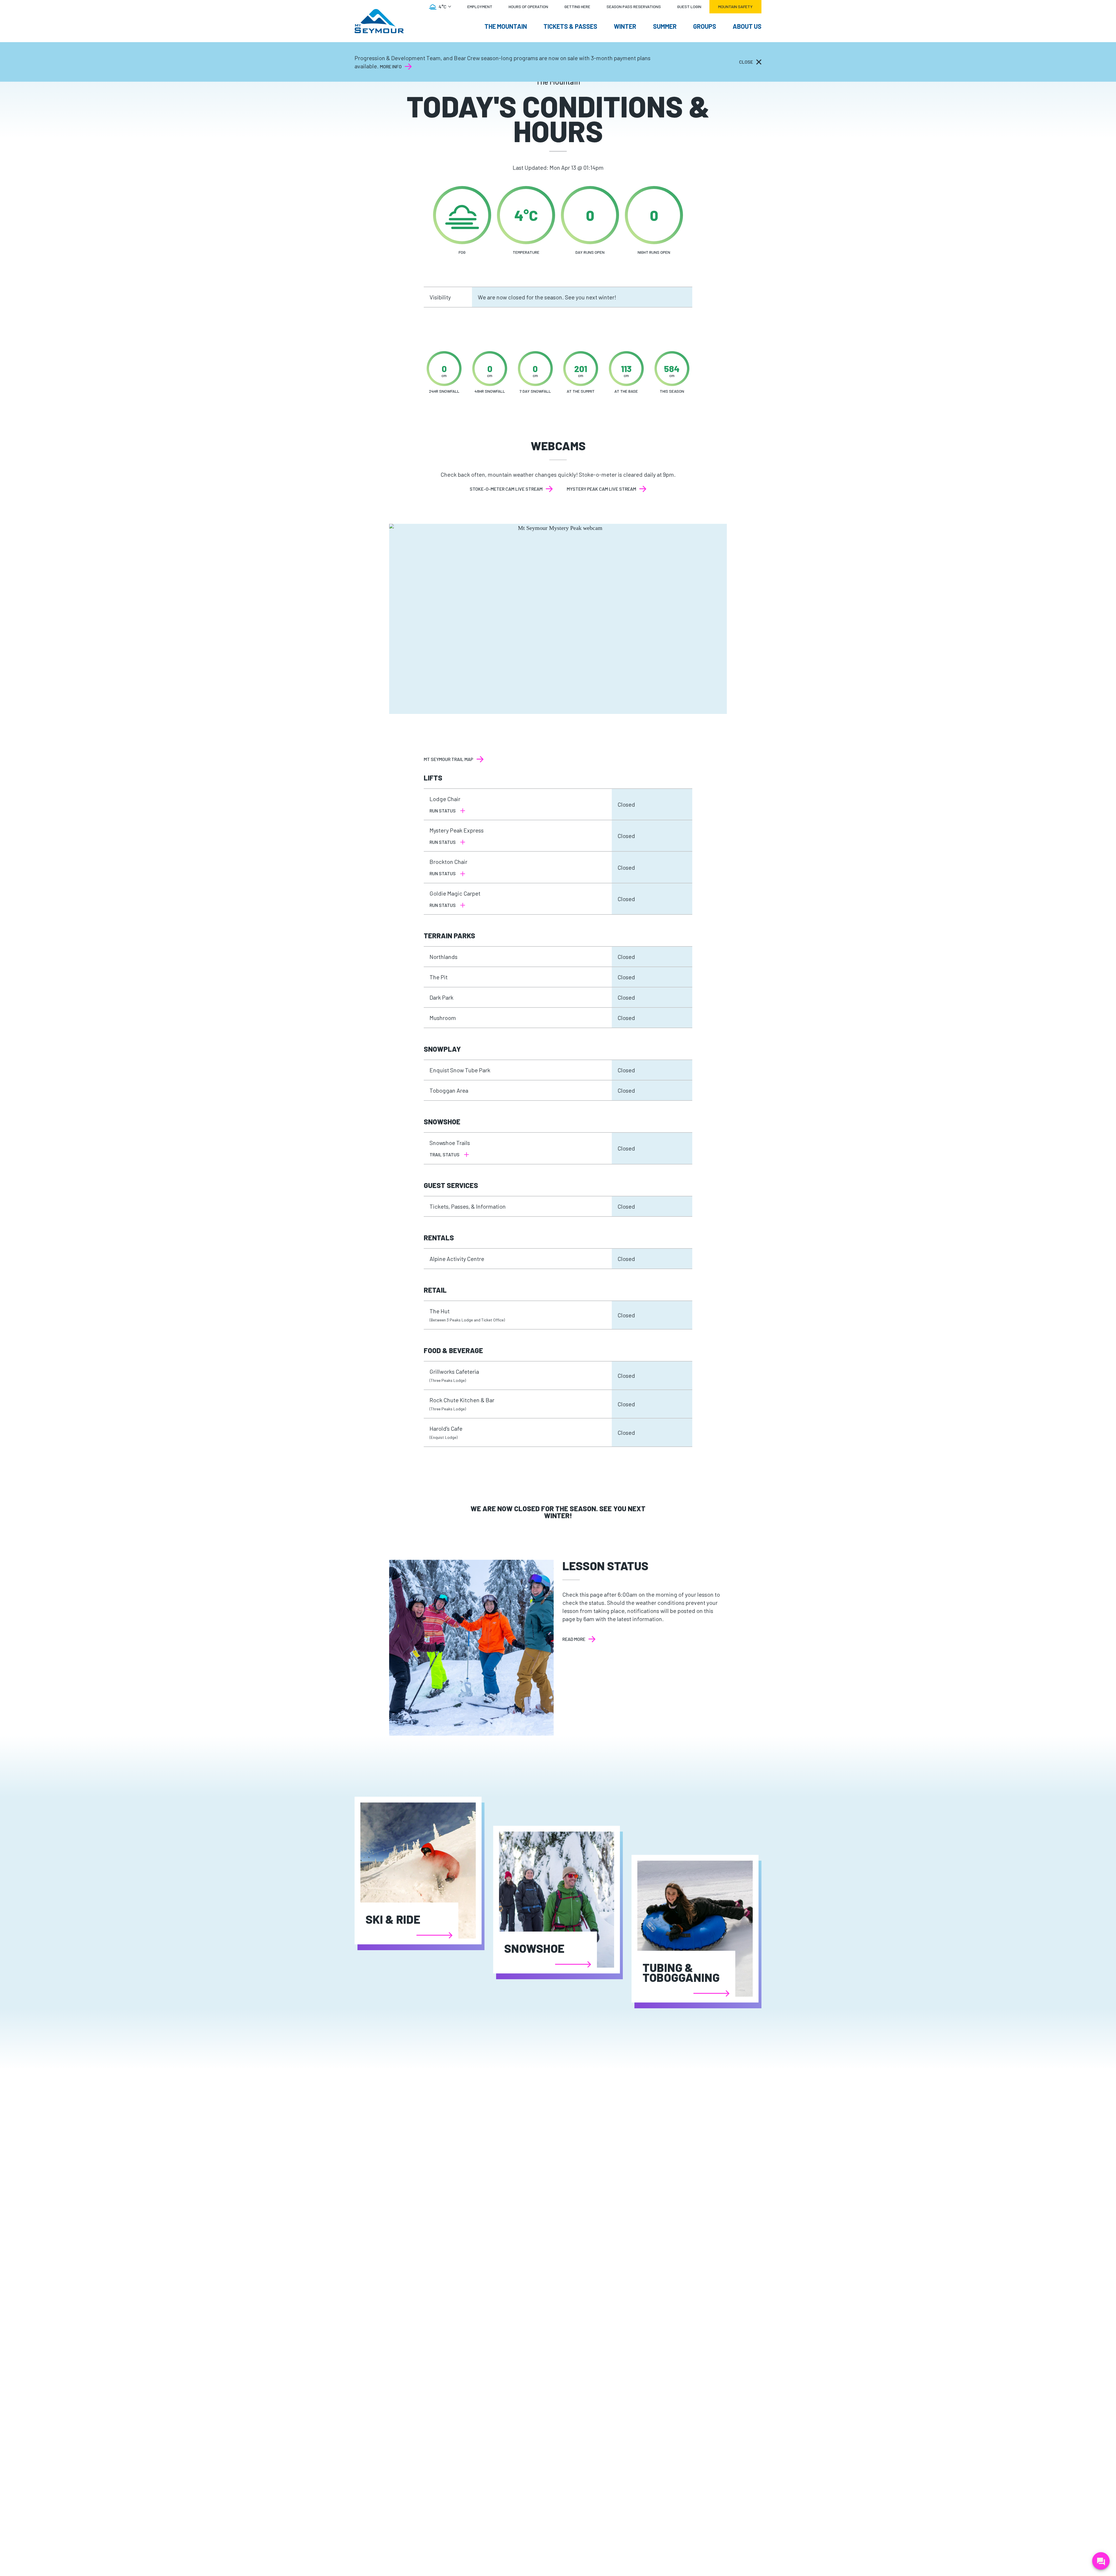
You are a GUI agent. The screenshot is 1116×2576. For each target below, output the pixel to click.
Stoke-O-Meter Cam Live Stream (506, 489)
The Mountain (506, 26)
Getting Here (577, 7)
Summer (665, 26)
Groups (705, 26)
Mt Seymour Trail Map (448, 759)
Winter (625, 26)
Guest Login (689, 7)
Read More (579, 1639)
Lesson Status (605, 1566)
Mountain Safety (735, 7)
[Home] (379, 21)
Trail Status (445, 1154)
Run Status (443, 811)
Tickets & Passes (570, 26)
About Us (747, 26)
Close (746, 62)
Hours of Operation (528, 7)
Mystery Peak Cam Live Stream (601, 489)
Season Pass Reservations (634, 7)
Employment (480, 7)
